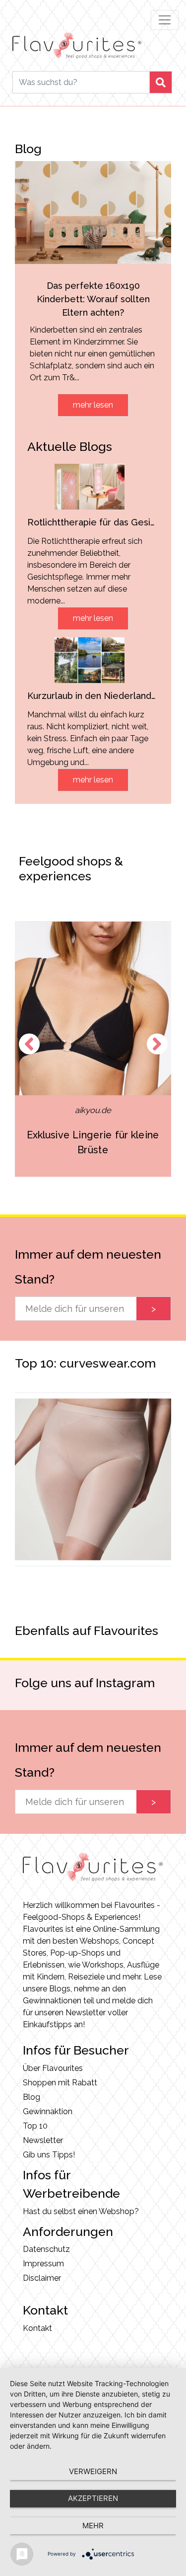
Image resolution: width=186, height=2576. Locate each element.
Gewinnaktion (48, 2111)
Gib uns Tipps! (49, 2155)
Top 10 (35, 2126)
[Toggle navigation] (165, 20)
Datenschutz (46, 2249)
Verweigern (93, 2471)
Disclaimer (42, 2278)
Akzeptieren (93, 2498)
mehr (93, 2526)
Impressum (43, 2264)
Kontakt (37, 2328)
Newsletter (43, 2140)
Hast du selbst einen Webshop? (81, 2211)
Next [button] (157, 1044)
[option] (93, 1049)
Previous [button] (29, 1044)
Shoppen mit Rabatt (60, 2083)
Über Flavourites (53, 2068)
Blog (31, 2097)
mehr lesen (93, 405)
